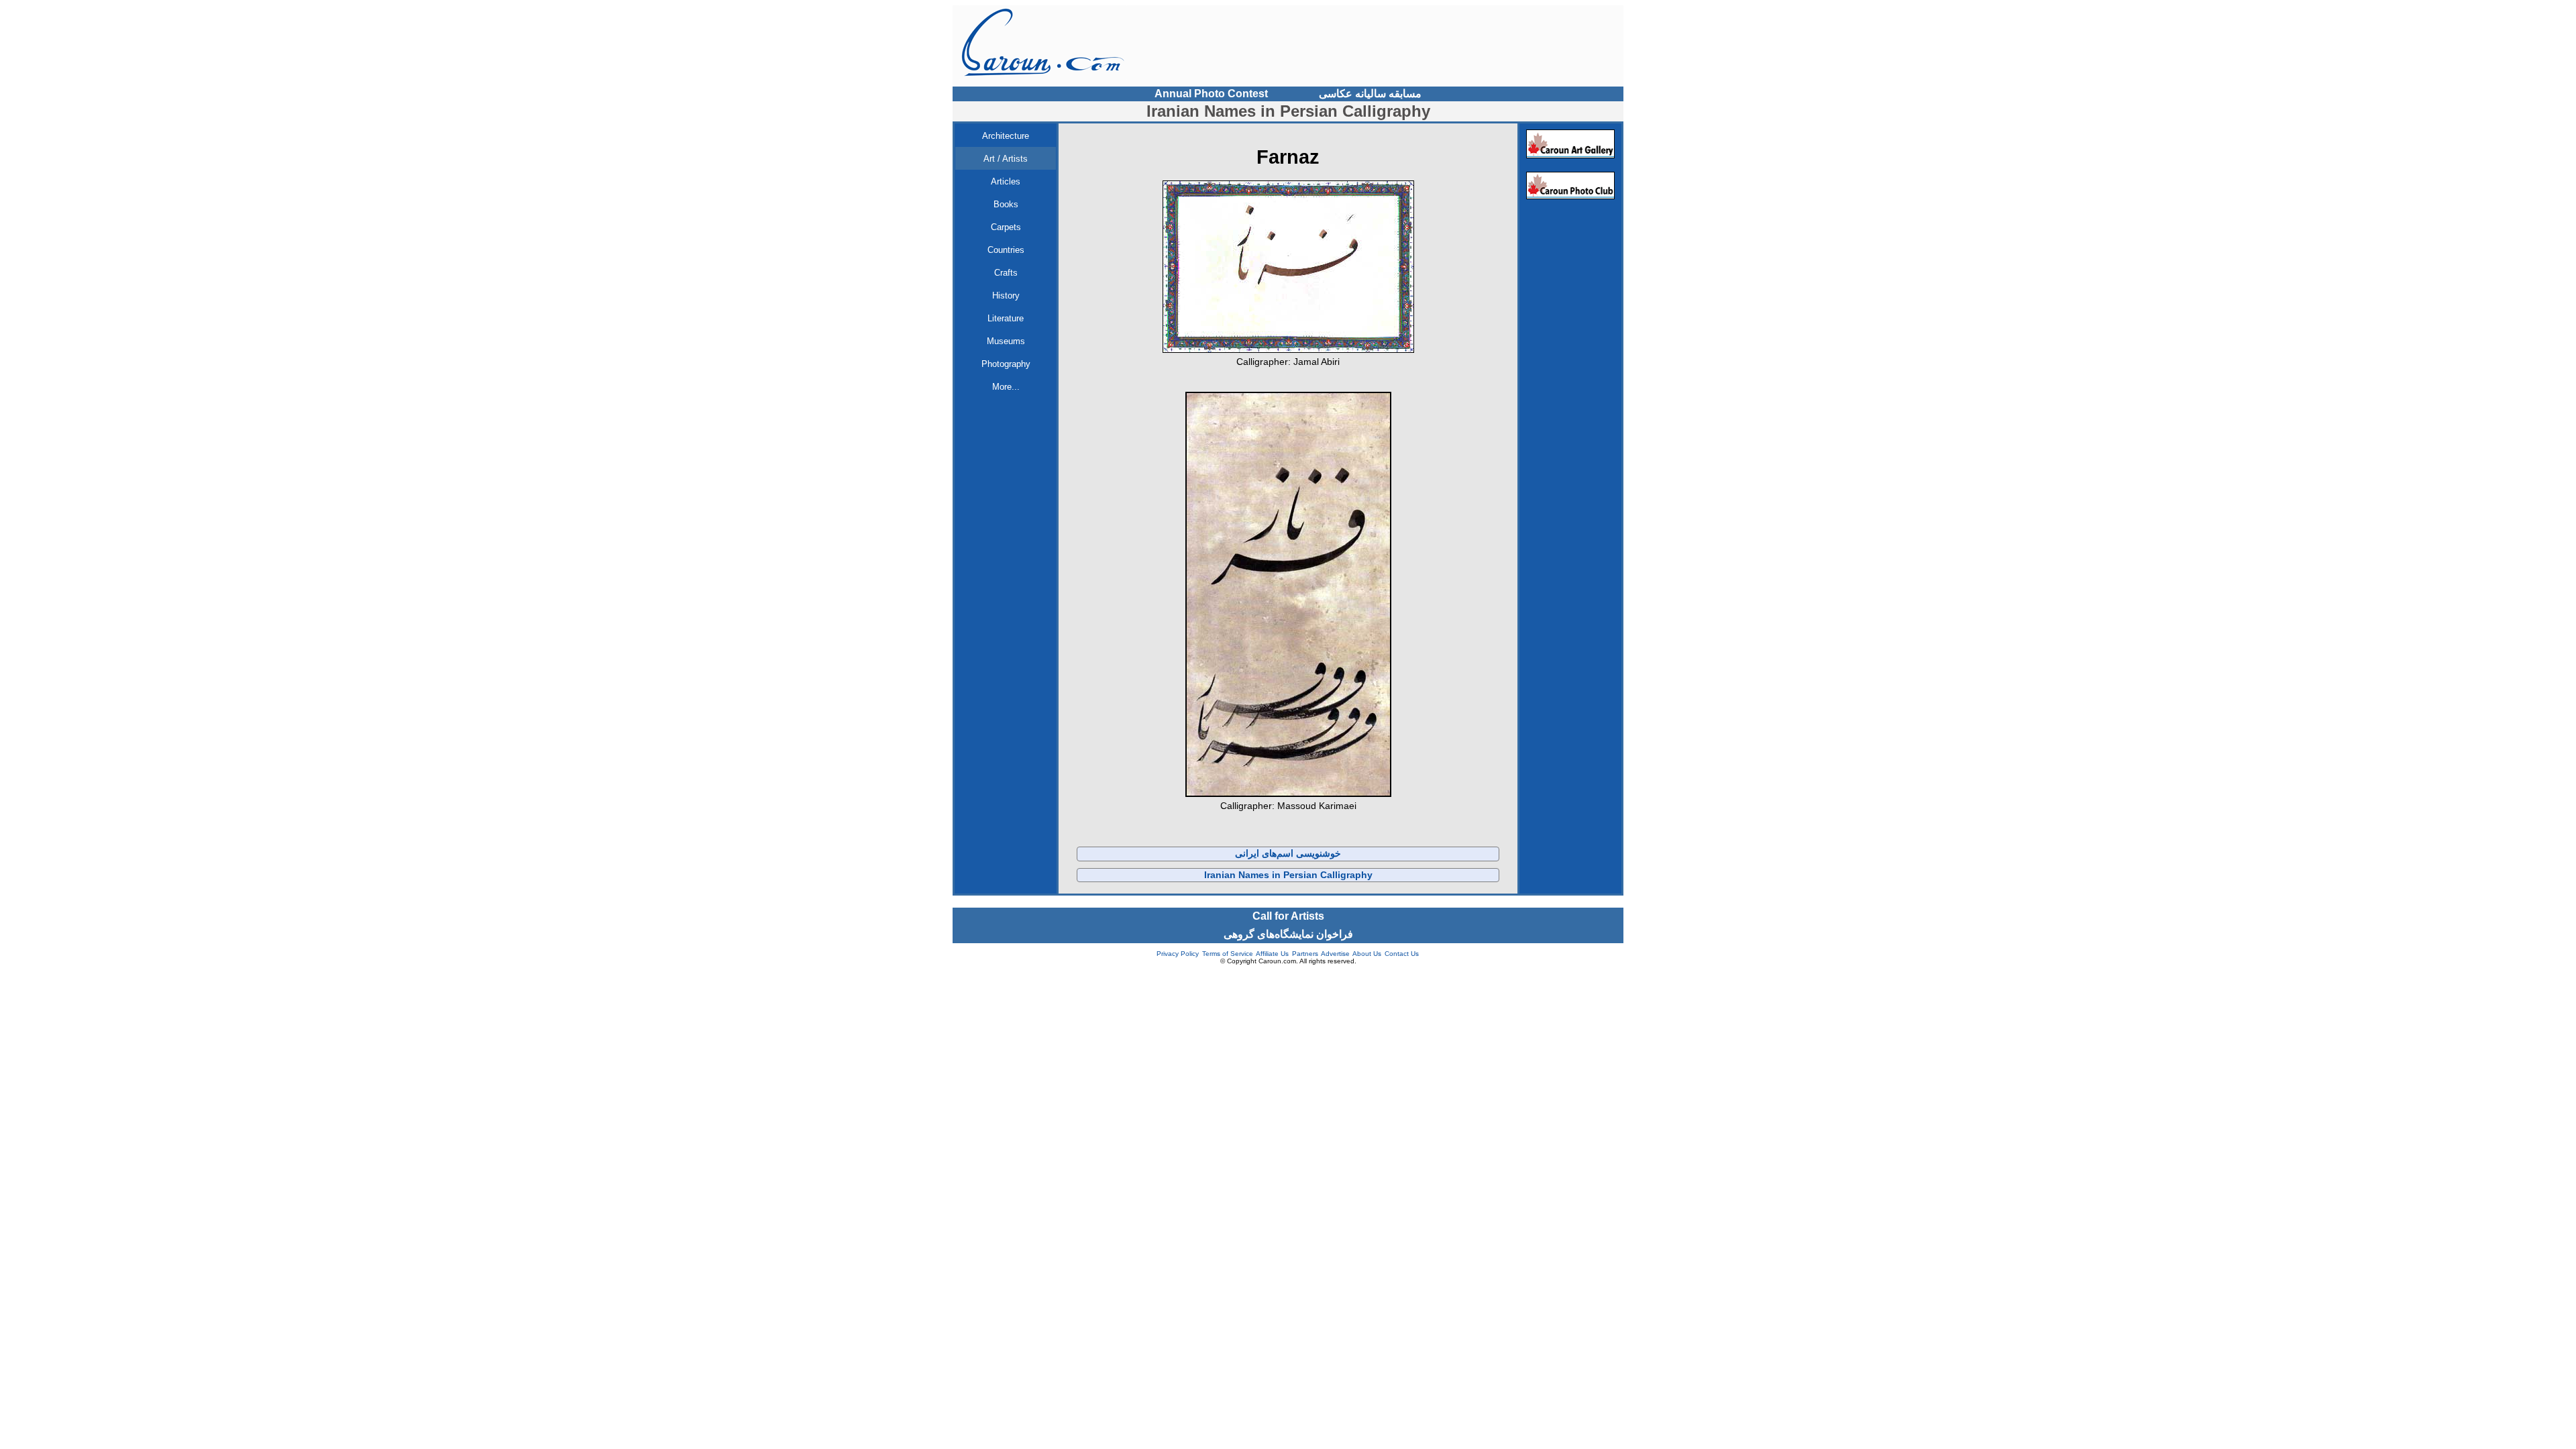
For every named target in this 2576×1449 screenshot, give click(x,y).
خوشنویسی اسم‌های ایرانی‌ (1288, 853)
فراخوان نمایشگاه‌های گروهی (1288, 934)
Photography (1006, 364)
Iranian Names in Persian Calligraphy (1288, 875)
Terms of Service (1228, 954)
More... (1006, 387)
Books (1006, 204)
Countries (1006, 250)
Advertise (1335, 954)
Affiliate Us (1272, 954)
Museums (1006, 341)
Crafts (1006, 273)
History (1006, 296)
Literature (1006, 318)
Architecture (1006, 136)
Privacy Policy (1178, 954)
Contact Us (1402, 954)
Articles (1006, 181)
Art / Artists (1006, 159)
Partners (1305, 954)
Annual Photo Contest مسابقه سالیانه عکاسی (1288, 94)
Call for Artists (1288, 916)
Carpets (1006, 227)
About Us (1367, 954)
